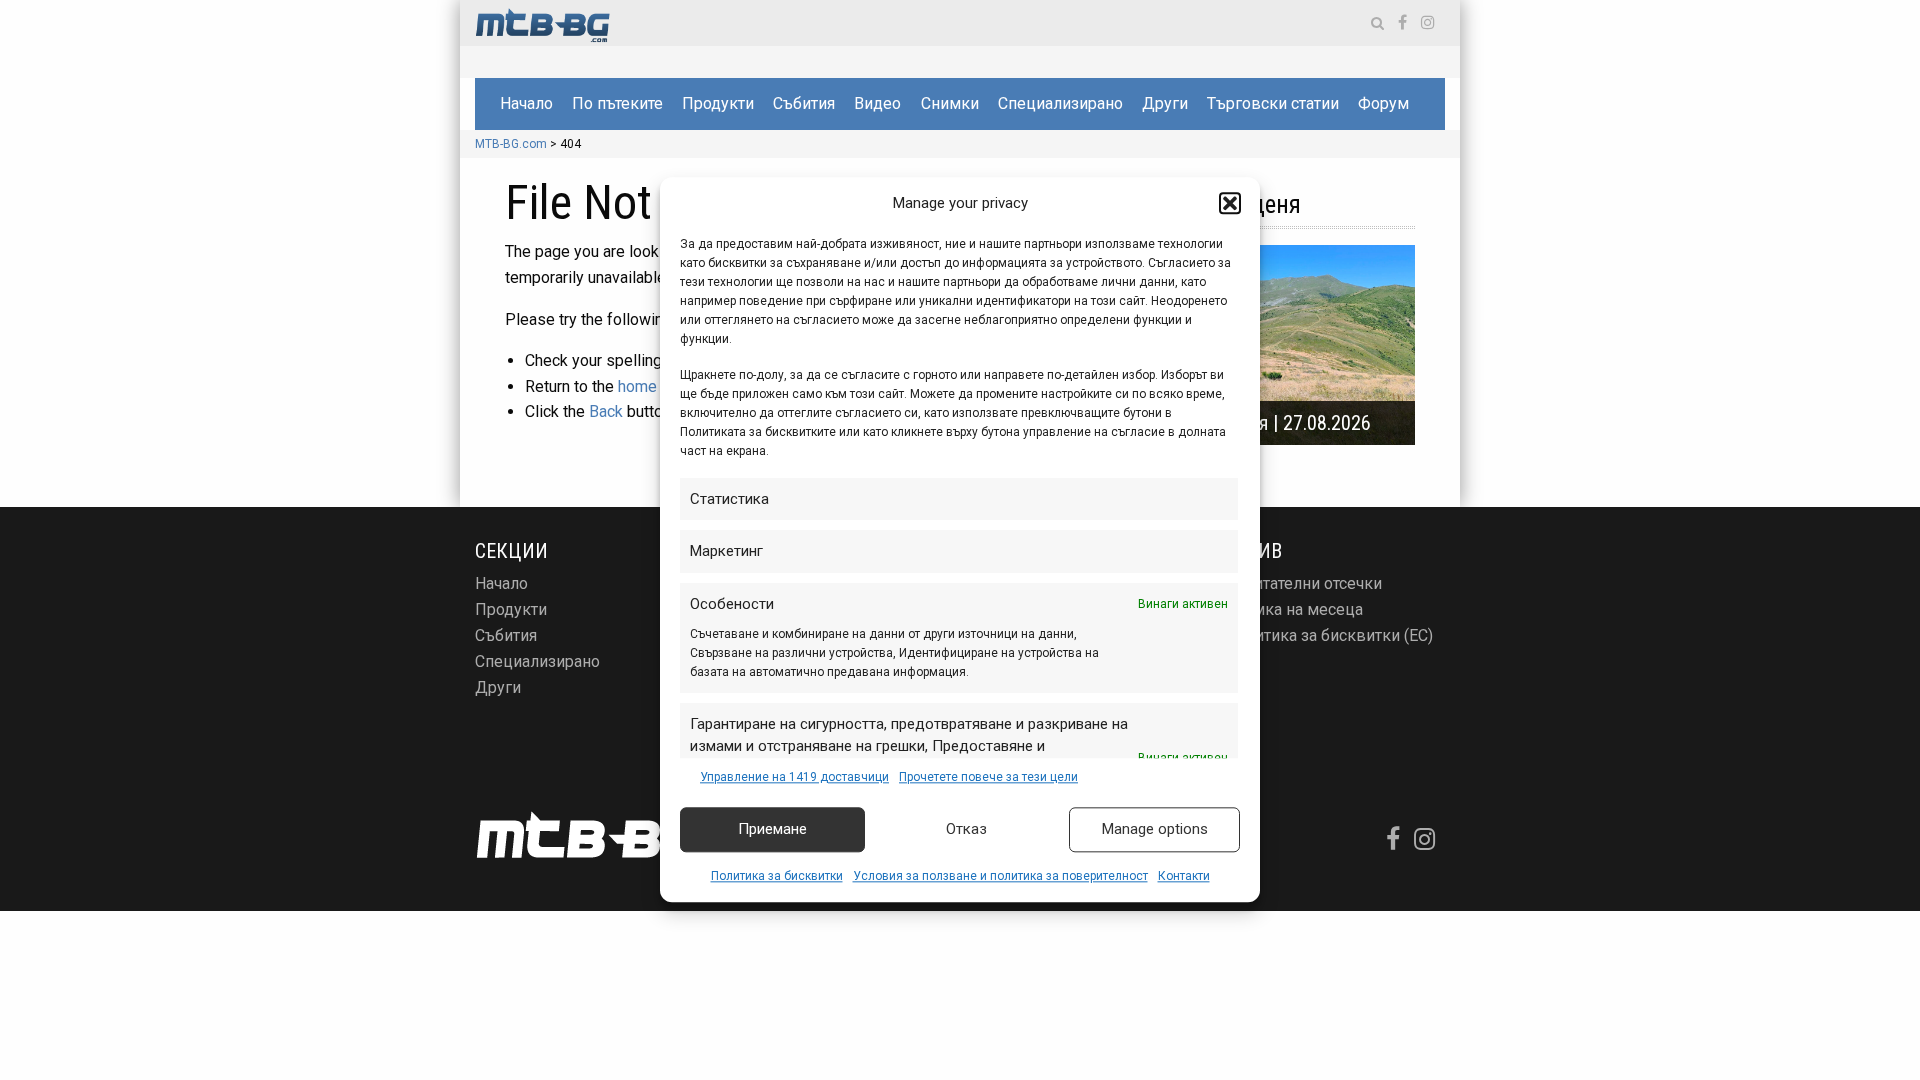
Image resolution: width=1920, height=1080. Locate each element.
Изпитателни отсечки (1303, 583)
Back (606, 411)
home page (657, 386)
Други (1165, 103)
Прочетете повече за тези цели (988, 777)
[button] (1230, 204)
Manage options (1155, 830)
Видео (877, 103)
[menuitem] (526, 104)
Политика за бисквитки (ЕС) (1329, 635)
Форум (1383, 103)
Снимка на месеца (1294, 609)
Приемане (772, 830)
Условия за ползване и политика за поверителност (1000, 876)
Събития (804, 103)
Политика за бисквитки (777, 876)
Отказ (966, 830)
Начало (526, 103)
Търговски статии (1273, 103)
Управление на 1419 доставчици (794, 777)
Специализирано (1060, 103)
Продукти (718, 103)
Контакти (1184, 876)
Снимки (950, 103)
